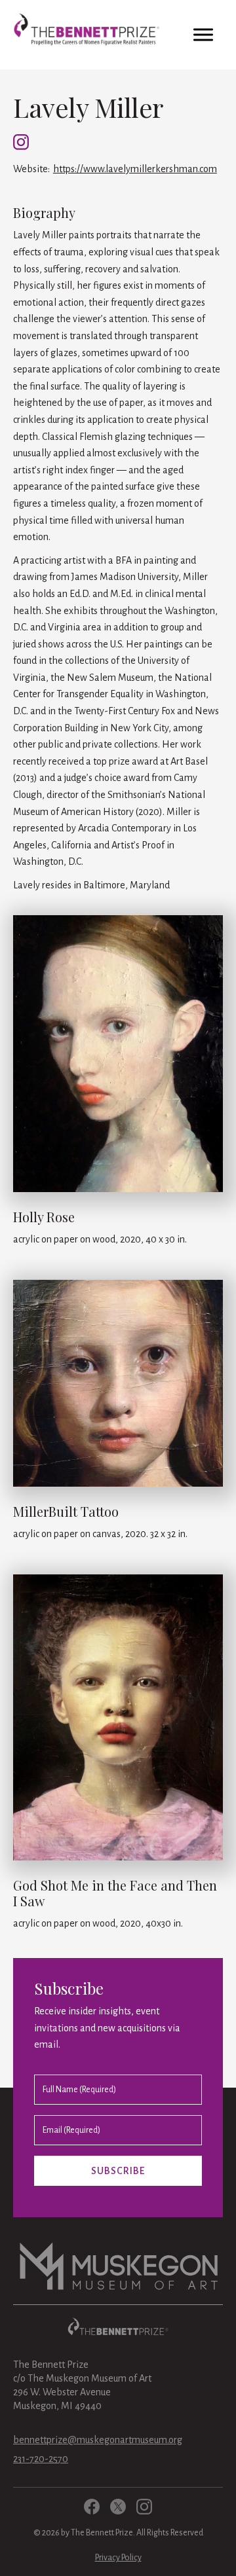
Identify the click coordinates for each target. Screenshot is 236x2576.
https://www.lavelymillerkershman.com (135, 169)
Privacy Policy (118, 2558)
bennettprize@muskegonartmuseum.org (98, 2440)
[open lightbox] (118, 1059)
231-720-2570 (41, 2459)
